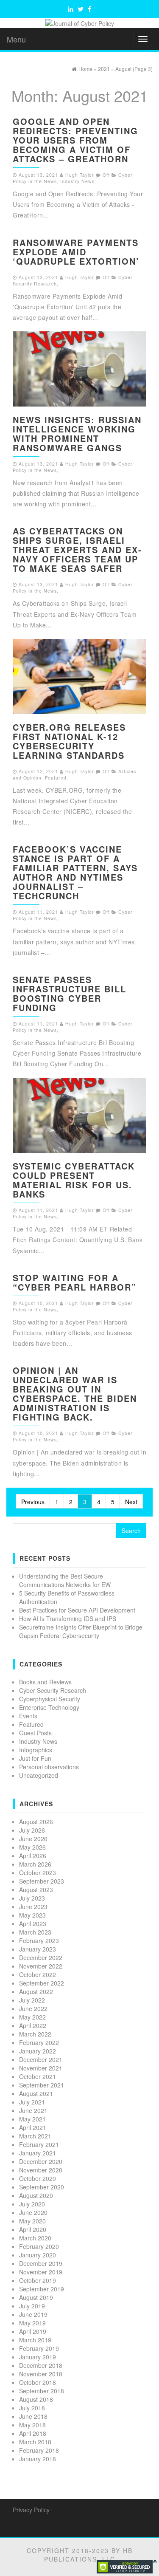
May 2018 (32, 2425)
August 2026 (36, 1822)
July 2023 (32, 1898)
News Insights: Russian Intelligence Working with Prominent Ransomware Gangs (77, 434)
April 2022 (33, 2025)
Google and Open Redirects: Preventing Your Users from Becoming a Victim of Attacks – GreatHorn (75, 140)
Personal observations (49, 1767)
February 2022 (39, 2042)
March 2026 (35, 1864)
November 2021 (41, 2068)
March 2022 (35, 2034)
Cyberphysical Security (50, 1699)
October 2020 (38, 2178)
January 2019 (38, 2357)
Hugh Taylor (80, 175)
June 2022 (33, 2008)
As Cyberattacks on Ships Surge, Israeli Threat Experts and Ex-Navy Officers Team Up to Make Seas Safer (77, 549)
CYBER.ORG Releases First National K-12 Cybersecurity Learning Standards (69, 741)
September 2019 (42, 2289)
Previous (33, 1502)
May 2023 (32, 1915)
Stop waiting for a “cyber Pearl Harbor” (75, 1282)
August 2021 (36, 2093)
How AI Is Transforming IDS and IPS (68, 1618)
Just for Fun (35, 1758)
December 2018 (41, 2365)
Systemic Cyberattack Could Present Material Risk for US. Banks (74, 1180)
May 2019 (32, 2323)
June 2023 (33, 1907)
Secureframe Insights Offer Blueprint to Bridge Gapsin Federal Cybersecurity (81, 1631)
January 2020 (38, 2255)
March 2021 (35, 2136)
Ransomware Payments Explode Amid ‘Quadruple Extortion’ (76, 252)
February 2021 (39, 2144)
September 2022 (42, 1983)
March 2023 (35, 1932)
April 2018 (33, 2433)
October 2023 (38, 1873)
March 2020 (35, 2238)
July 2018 (32, 2408)
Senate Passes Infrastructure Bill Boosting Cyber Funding (70, 993)
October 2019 (38, 2280)
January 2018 (38, 2459)
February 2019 (39, 2348)
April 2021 (33, 2127)
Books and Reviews (45, 1682)
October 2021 (38, 2076)
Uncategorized (39, 1775)
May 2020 (32, 2221)
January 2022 (38, 2051)
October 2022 (38, 1974)
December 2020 (41, 2161)
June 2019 (33, 2314)
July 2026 (32, 1830)
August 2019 (36, 2297)
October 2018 (38, 2382)
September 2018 (42, 2391)
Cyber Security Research (53, 1690)
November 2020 (41, 2170)
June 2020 (33, 2212)
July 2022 (32, 2000)
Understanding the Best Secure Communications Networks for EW (65, 1580)
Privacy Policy (31, 2510)
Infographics (36, 1750)
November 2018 (41, 2374)
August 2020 (36, 2195)
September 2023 (42, 1881)
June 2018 (33, 2416)
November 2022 (41, 1966)
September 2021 (42, 2085)
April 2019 (33, 2331)
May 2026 (32, 1847)
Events (28, 1716)
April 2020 (33, 2229)
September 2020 (42, 2187)
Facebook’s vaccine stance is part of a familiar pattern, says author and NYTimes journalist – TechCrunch (75, 872)
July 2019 (32, 2306)
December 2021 (41, 2059)
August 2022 (36, 1991)
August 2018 (36, 2399)
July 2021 (32, 2102)
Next (131, 1502)
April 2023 (33, 1924)
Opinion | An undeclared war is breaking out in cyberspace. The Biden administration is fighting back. (75, 1394)
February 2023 (39, 1940)
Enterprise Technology (49, 1707)
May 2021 (32, 2119)
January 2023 (38, 1949)
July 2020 (32, 2204)
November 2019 (41, 2272)
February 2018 (39, 2450)
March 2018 (35, 2442)
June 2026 (33, 1839)
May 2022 (32, 2017)
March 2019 (35, 2340)
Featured (56, 778)
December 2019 (41, 2263)
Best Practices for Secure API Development (77, 1610)
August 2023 (36, 1890)
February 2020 (39, 2246)
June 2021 (33, 2110)
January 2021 (38, 2153)
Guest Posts (35, 1733)
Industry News (77, 181)
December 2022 (41, 1957)
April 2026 (33, 1856)
